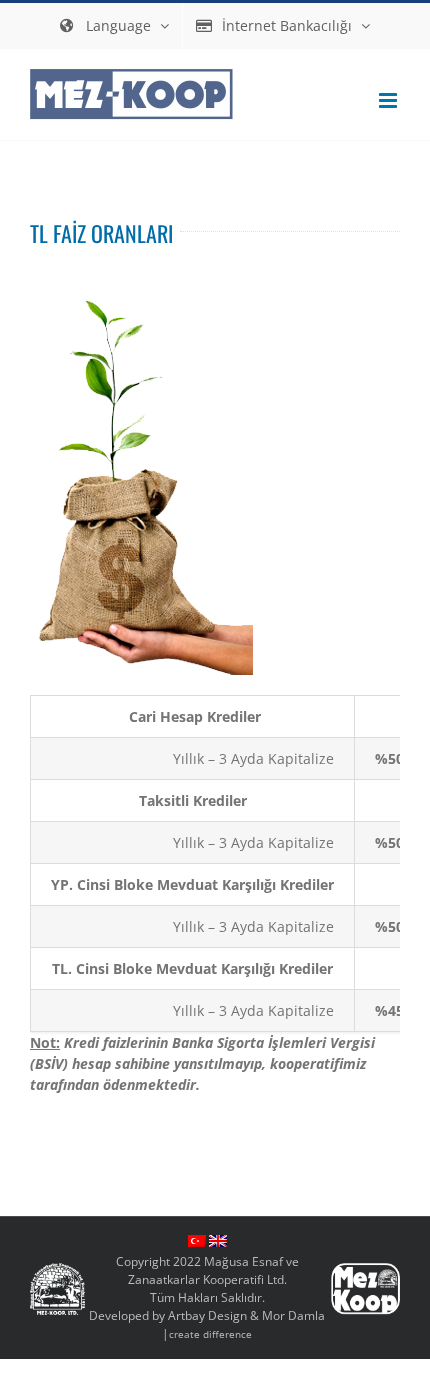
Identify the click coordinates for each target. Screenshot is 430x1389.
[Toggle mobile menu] (389, 100)
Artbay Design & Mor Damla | (243, 1324)
